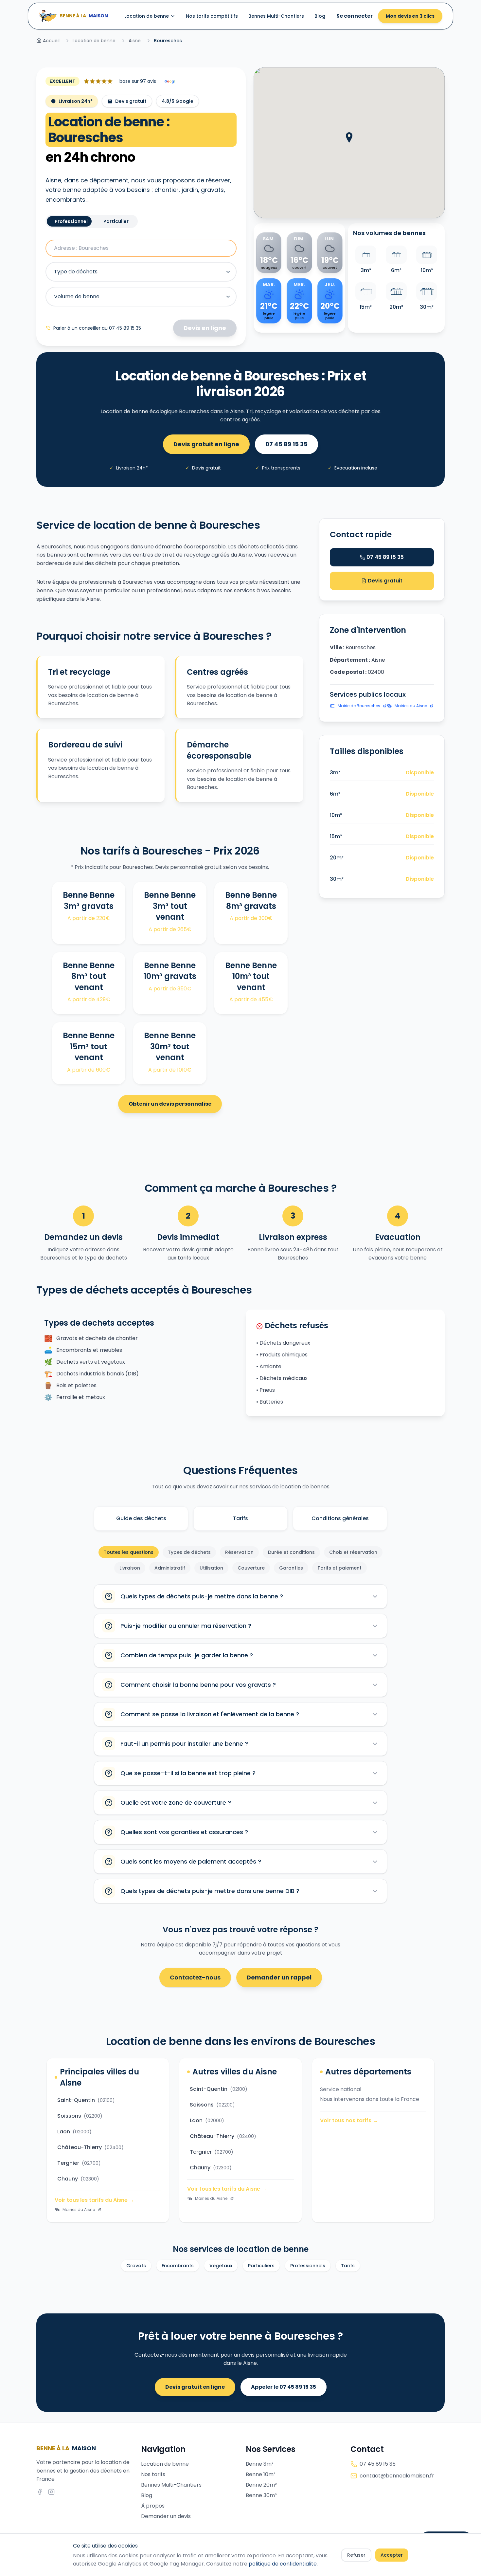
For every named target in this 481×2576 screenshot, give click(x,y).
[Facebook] (40, 2492)
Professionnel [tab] (71, 221)
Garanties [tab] (291, 1568)
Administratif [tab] (170, 1568)
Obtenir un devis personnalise (170, 1104)
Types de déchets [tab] (189, 1552)
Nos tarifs (153, 2474)
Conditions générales (340, 1518)
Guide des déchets (141, 1518)
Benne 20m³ (261, 2485)
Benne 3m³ (260, 2464)
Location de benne (147, 16)
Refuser (356, 2555)
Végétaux (221, 2266)
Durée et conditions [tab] (291, 1552)
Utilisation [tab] (211, 1568)
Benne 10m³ (261, 2474)
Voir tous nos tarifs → (349, 2120)
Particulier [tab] (116, 221)
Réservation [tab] (239, 1552)
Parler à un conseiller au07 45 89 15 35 (97, 328)
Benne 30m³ (261, 2495)
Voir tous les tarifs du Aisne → (94, 2200)
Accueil (51, 41)
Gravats (136, 2266)
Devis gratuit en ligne (206, 444)
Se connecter (355, 16)
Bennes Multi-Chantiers (276, 16)
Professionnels (308, 2266)
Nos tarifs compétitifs (212, 16)
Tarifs (240, 1518)
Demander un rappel (279, 1977)
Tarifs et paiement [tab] (339, 1568)
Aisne (135, 41)
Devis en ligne (205, 328)
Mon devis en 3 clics (410, 16)
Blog (320, 16)
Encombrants (178, 2266)
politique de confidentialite (283, 2564)
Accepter (392, 2555)
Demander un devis (166, 2516)
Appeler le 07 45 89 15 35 (284, 2387)
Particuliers (261, 2266)
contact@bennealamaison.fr (397, 2476)
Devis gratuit (384, 581)
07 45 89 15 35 (286, 444)
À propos (153, 2506)
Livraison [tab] (130, 1568)
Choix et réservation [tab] (353, 1552)
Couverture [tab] (251, 1568)
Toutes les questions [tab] (129, 1552)
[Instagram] (51, 2492)
